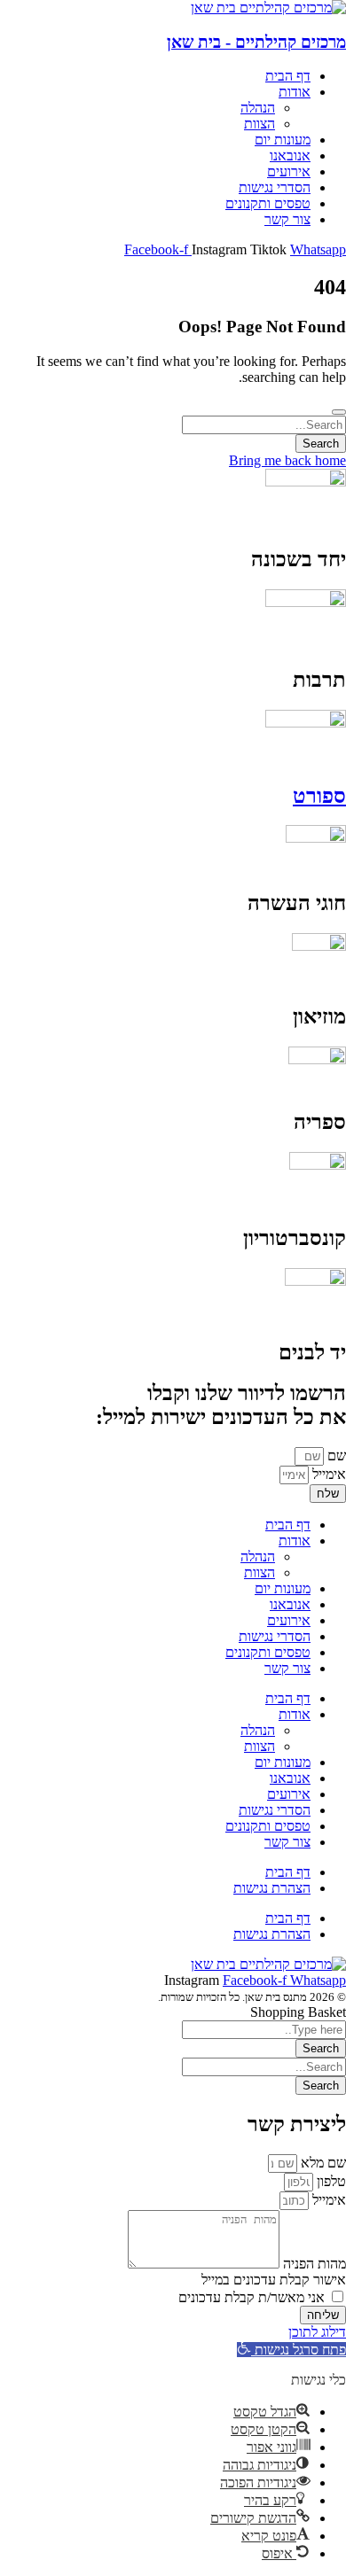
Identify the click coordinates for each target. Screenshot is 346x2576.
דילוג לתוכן (317, 2332)
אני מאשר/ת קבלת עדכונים (252, 2297)
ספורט (319, 796)
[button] (291, 2350)
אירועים (289, 1620)
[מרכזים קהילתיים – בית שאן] (268, 8)
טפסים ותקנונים (268, 1652)
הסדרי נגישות (275, 1636)
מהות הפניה (313, 2264)
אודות (295, 1541)
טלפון (330, 2181)
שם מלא (322, 2163)
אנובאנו (290, 1604)
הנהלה (258, 1556)
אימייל (327, 1474)
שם (335, 1455)
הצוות (259, 1572)
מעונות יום (283, 1588)
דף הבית (288, 1525)
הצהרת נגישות (272, 1888)
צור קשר (287, 1668)
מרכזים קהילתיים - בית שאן (256, 42)
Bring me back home (287, 460)
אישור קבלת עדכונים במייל (274, 2280)
